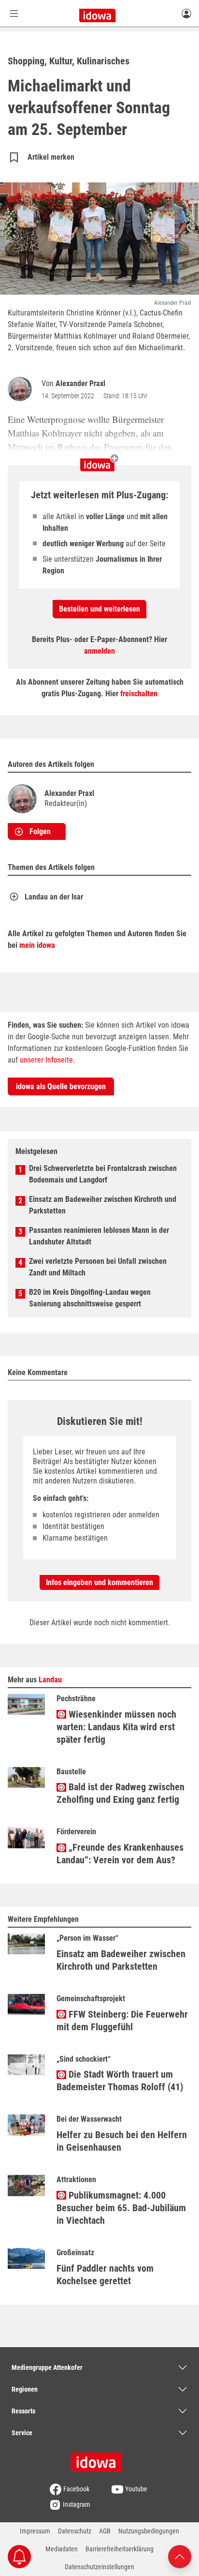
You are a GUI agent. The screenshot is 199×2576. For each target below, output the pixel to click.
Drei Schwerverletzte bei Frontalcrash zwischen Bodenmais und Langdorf (103, 1174)
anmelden (99, 651)
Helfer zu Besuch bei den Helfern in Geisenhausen (122, 2141)
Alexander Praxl (80, 383)
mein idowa (37, 945)
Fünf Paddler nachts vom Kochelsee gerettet (105, 2275)
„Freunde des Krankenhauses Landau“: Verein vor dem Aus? (120, 1854)
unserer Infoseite (46, 1060)
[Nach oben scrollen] (180, 2556)
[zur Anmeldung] (186, 13)
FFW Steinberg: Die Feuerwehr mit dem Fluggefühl (122, 2021)
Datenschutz (75, 2531)
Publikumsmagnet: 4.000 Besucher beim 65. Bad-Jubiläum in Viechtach (121, 2208)
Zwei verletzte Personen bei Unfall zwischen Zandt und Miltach (98, 1267)
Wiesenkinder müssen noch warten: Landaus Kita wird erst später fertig (116, 1727)
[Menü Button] (14, 13)
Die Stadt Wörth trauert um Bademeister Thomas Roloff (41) (120, 2081)
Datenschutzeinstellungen (99, 2567)
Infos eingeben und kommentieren (99, 1582)
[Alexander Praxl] (22, 389)
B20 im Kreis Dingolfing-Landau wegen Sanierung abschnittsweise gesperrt (90, 1298)
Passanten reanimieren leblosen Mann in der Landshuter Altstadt (99, 1236)
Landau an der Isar (54, 897)
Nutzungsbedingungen (149, 2531)
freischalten (139, 694)
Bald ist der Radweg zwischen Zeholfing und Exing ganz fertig (121, 1793)
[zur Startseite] (99, 2459)
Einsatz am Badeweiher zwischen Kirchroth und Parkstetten (103, 1205)
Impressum (35, 2531)
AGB (105, 2531)
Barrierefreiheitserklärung (120, 2549)
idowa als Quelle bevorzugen (61, 1086)
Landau (50, 1680)
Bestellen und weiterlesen (99, 609)
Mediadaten (62, 2549)
